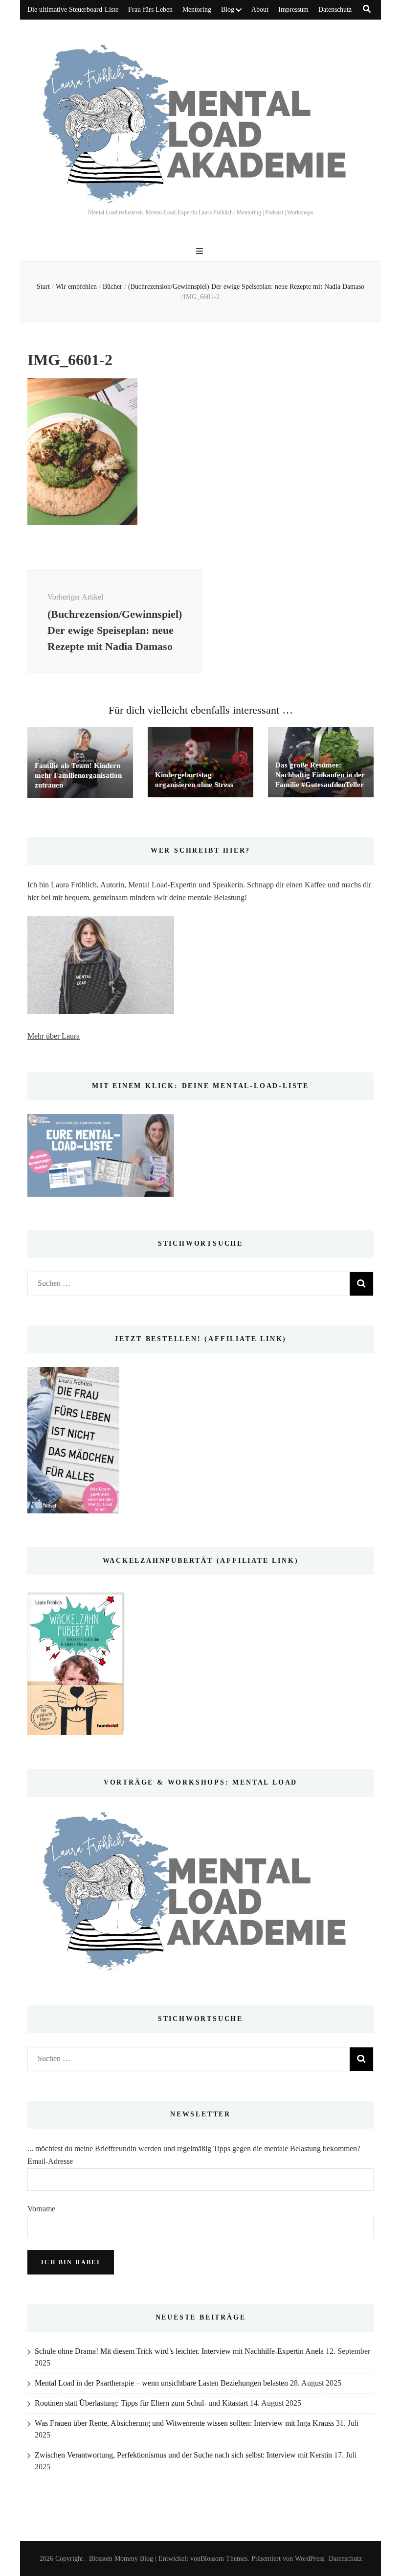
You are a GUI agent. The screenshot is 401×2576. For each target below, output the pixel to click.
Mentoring (197, 10)
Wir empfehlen (76, 287)
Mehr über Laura (54, 1036)
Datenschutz (335, 10)
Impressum (293, 10)
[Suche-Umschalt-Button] (367, 9)
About (260, 10)
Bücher (112, 287)
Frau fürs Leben (150, 10)
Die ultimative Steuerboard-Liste (73, 10)
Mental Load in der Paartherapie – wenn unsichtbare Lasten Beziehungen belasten (161, 2383)
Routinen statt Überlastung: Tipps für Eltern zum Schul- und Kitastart (141, 2403)
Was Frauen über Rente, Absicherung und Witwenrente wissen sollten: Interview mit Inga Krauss (184, 2423)
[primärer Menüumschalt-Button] (201, 251)
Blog (228, 10)
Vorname (41, 2209)
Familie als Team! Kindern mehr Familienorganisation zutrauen (78, 775)
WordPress (310, 2559)
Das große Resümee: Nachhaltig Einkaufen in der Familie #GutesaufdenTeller (320, 775)
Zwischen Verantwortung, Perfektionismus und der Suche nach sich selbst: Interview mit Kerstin (183, 2455)
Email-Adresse (50, 2161)
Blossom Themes (224, 2559)
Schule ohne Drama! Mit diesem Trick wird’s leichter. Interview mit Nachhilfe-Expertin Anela (179, 2351)
